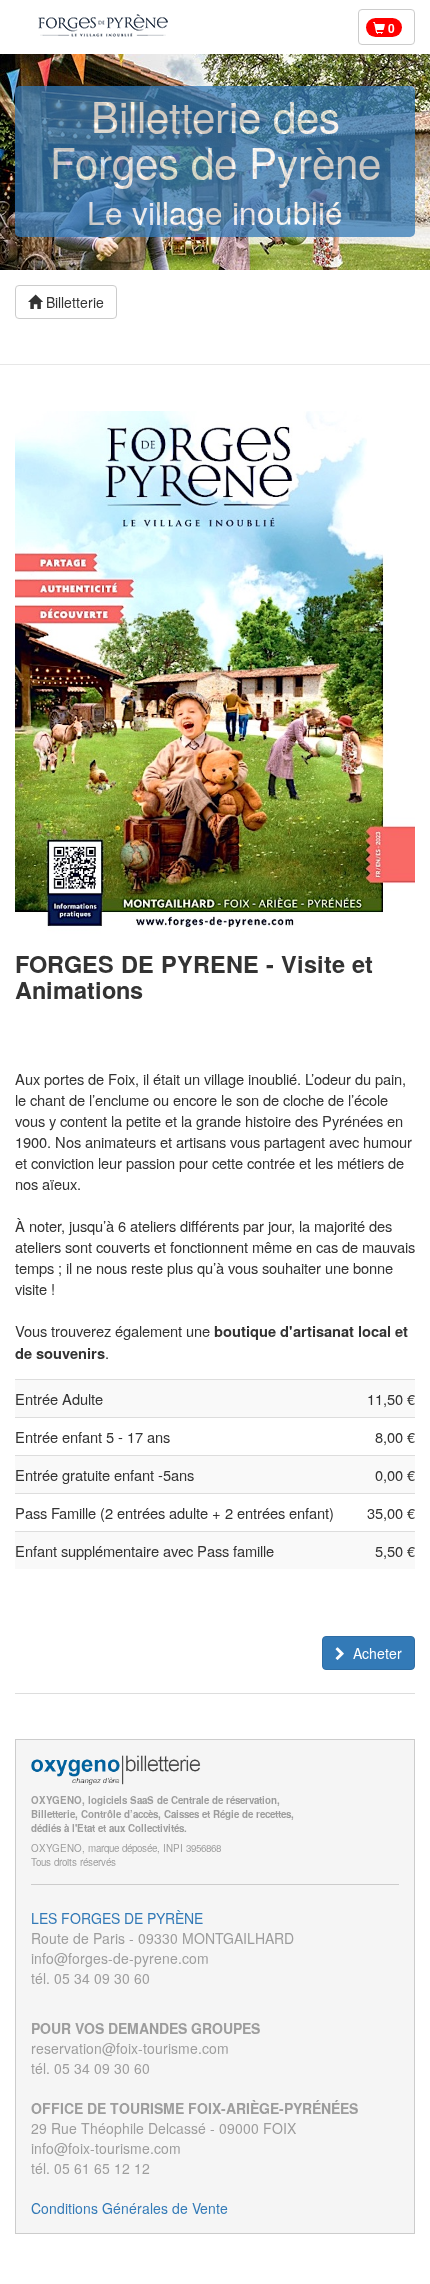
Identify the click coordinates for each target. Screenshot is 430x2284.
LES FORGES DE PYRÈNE (117, 1918)
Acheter (377, 1653)
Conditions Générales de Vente (129, 2208)
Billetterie (73, 302)
